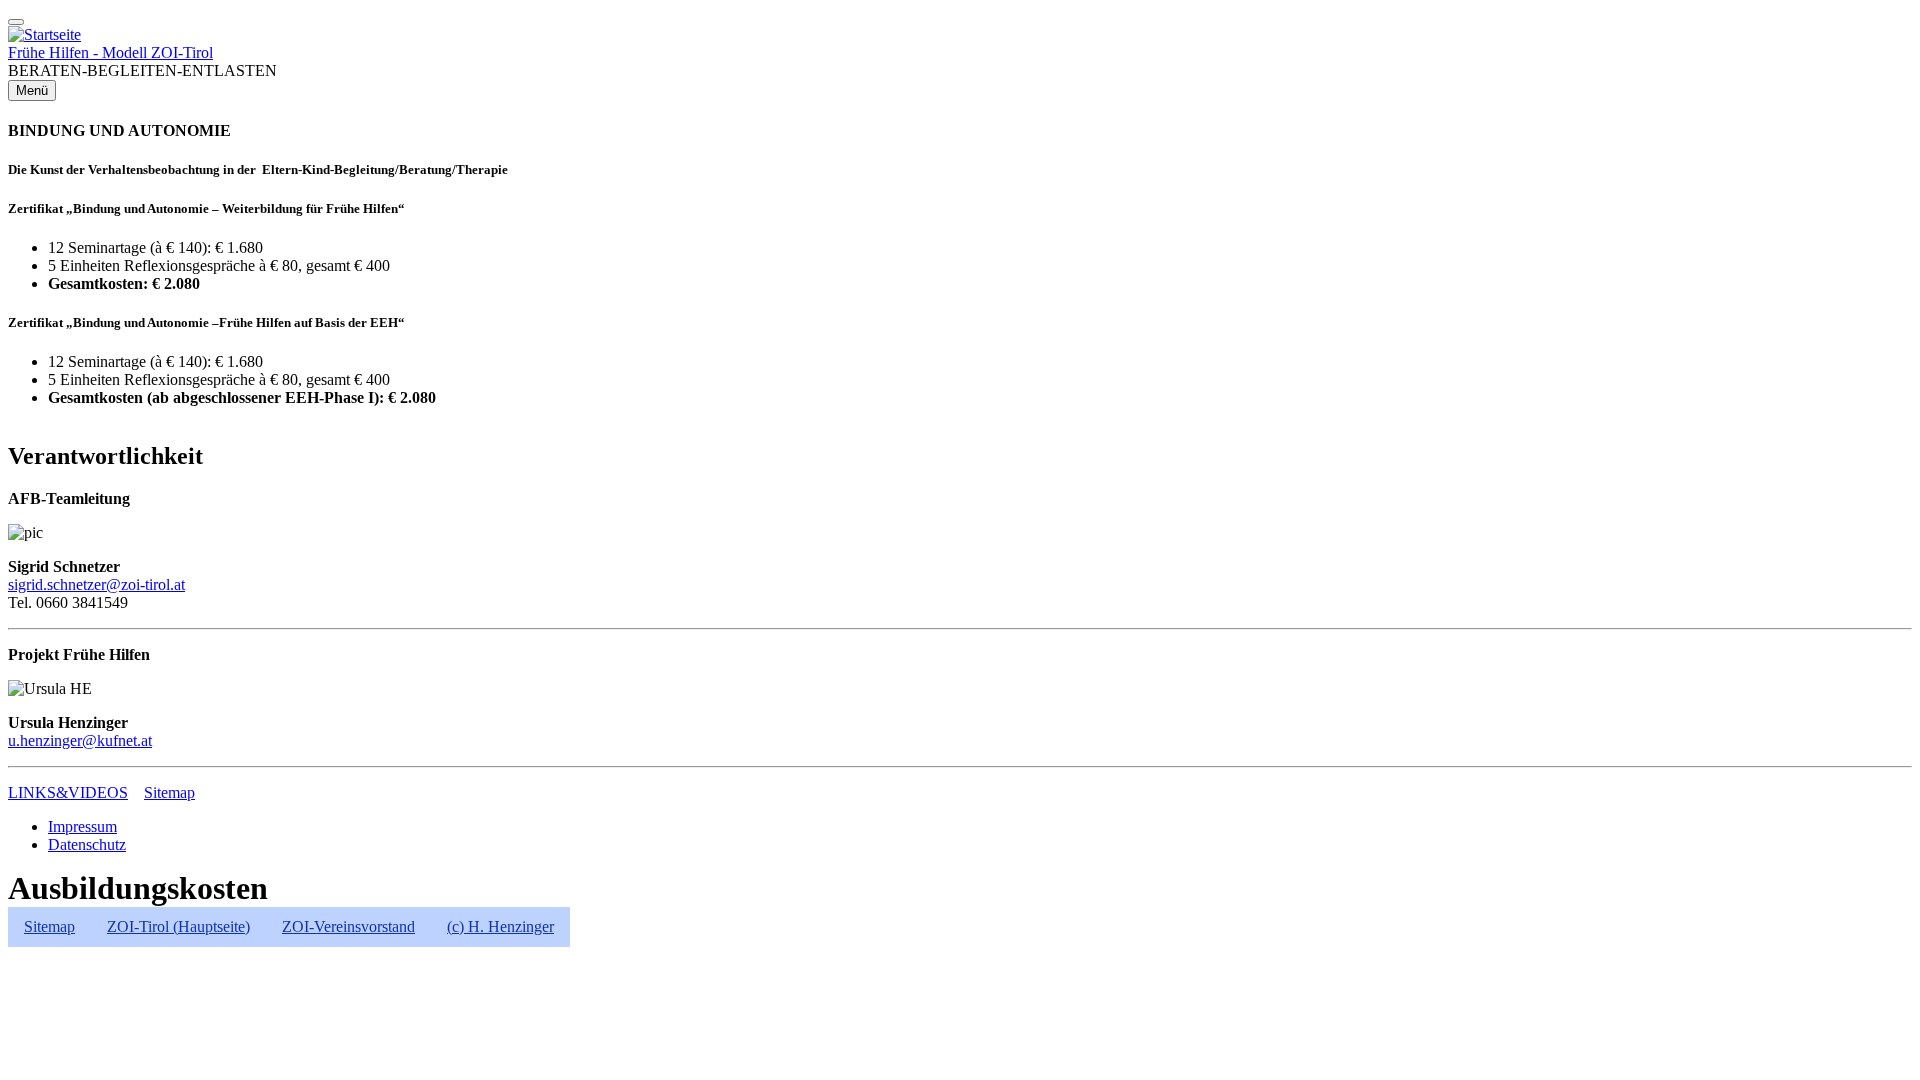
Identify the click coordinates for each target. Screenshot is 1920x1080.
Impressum (82, 826)
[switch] (16, 22)
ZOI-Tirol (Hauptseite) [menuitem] (178, 926)
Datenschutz (87, 844)
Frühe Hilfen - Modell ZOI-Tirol (110, 52)
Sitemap (169, 792)
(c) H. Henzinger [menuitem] (500, 926)
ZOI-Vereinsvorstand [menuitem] (348, 926)
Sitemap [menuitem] (49, 926)
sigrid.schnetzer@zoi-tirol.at (96, 584)
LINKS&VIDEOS (68, 792)
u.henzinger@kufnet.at (80, 740)
